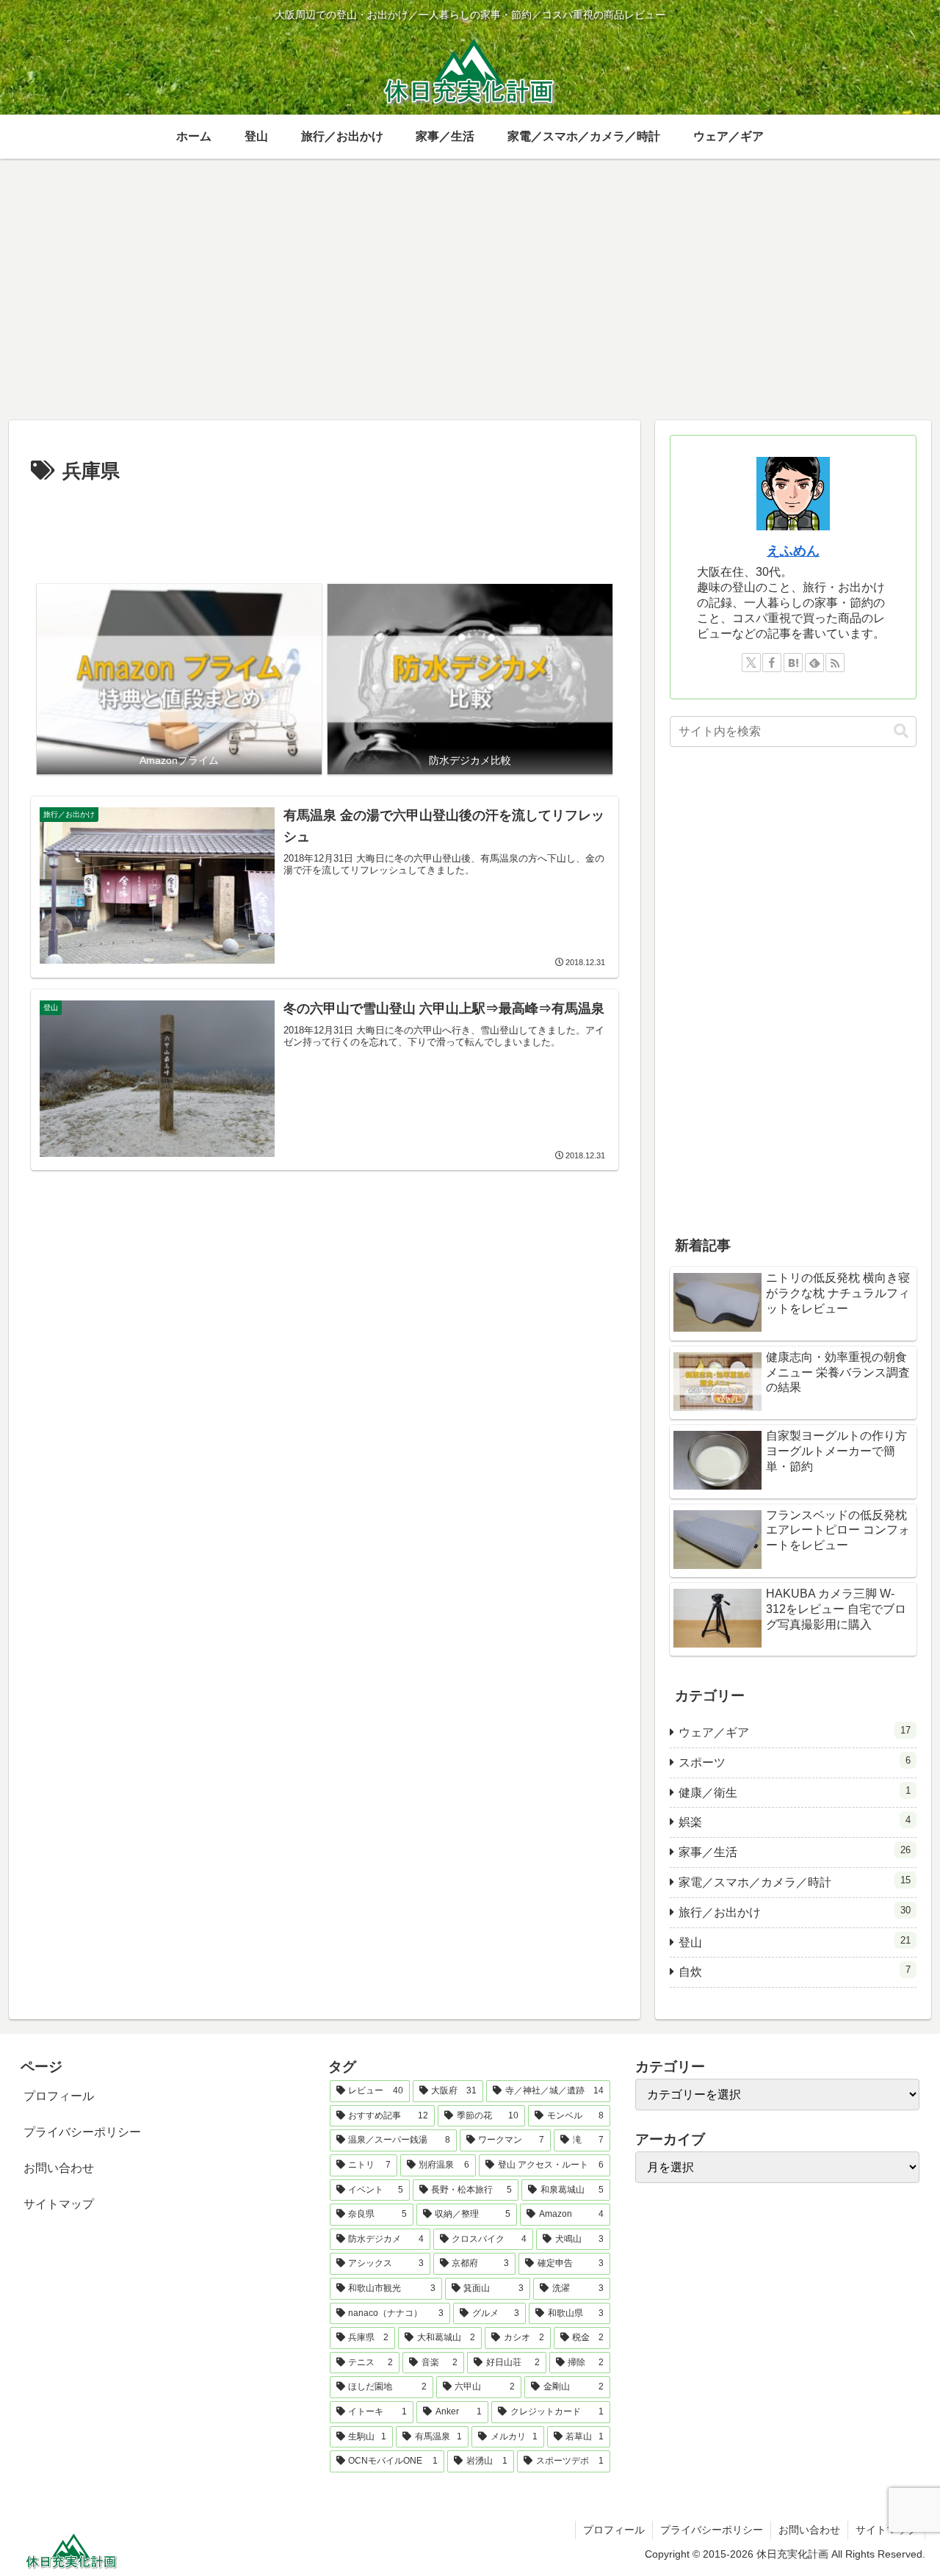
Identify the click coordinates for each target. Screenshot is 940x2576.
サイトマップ (59, 2204)
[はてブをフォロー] (793, 663)
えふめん (793, 551)
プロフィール (59, 2096)
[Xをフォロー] (751, 663)
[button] (901, 731)
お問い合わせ (59, 2168)
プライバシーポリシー (82, 2132)
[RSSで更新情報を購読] (835, 663)
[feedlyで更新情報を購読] (814, 663)
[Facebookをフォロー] (772, 663)
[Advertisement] (325, 529)
